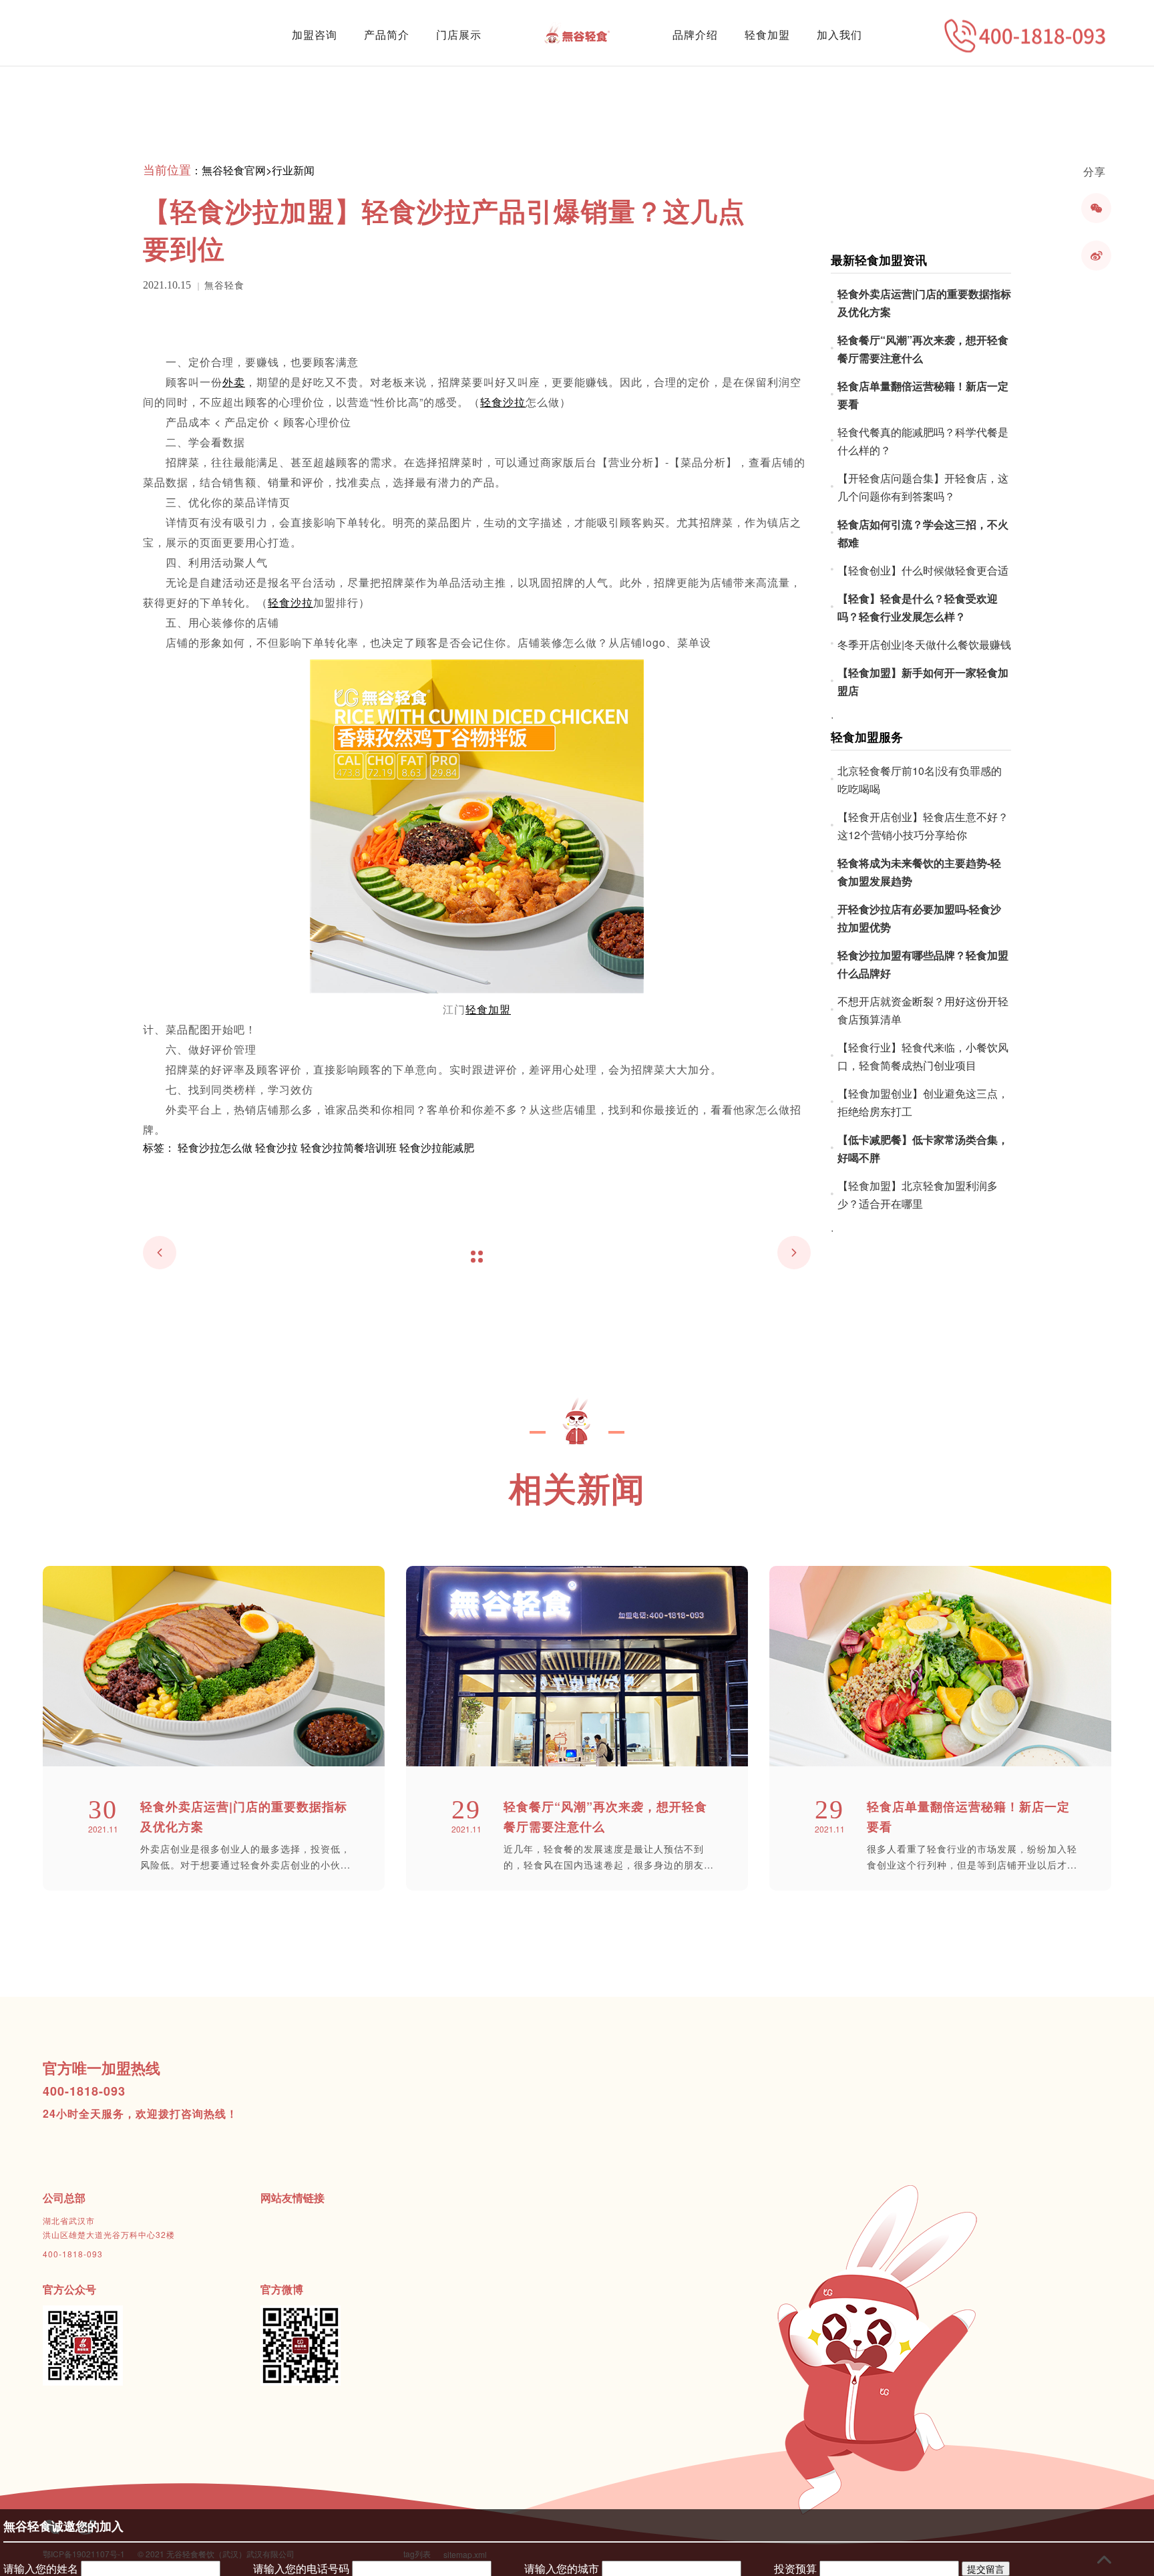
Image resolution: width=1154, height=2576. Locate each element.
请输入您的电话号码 (301, 2568)
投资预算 (795, 2568)
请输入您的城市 (562, 2568)
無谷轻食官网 (234, 170)
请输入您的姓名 (41, 2568)
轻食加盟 (767, 34)
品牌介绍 (695, 34)
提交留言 (986, 2569)
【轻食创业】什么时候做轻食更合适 (923, 570)
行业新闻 (293, 170)
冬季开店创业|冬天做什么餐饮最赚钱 (924, 644)
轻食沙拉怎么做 (215, 1147)
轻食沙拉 (276, 1147)
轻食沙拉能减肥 (437, 1147)
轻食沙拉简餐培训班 (349, 1147)
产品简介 (387, 34)
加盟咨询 (315, 34)
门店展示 (459, 34)
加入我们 (839, 34)
